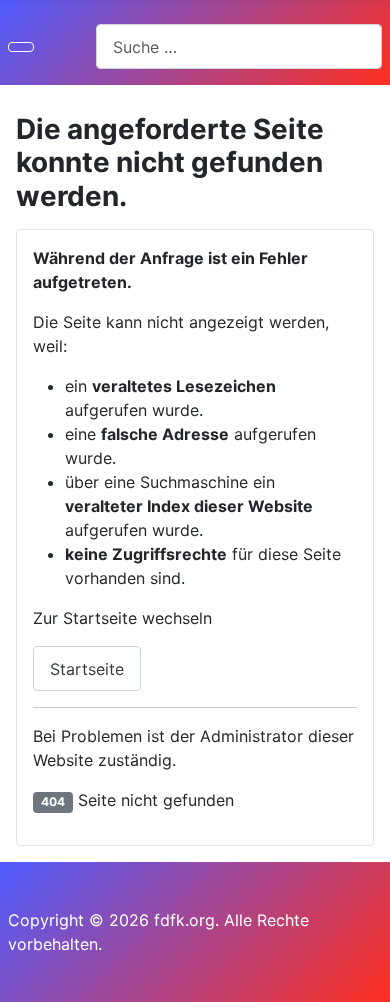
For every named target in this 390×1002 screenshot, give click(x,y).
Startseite (87, 669)
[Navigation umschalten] (21, 47)
